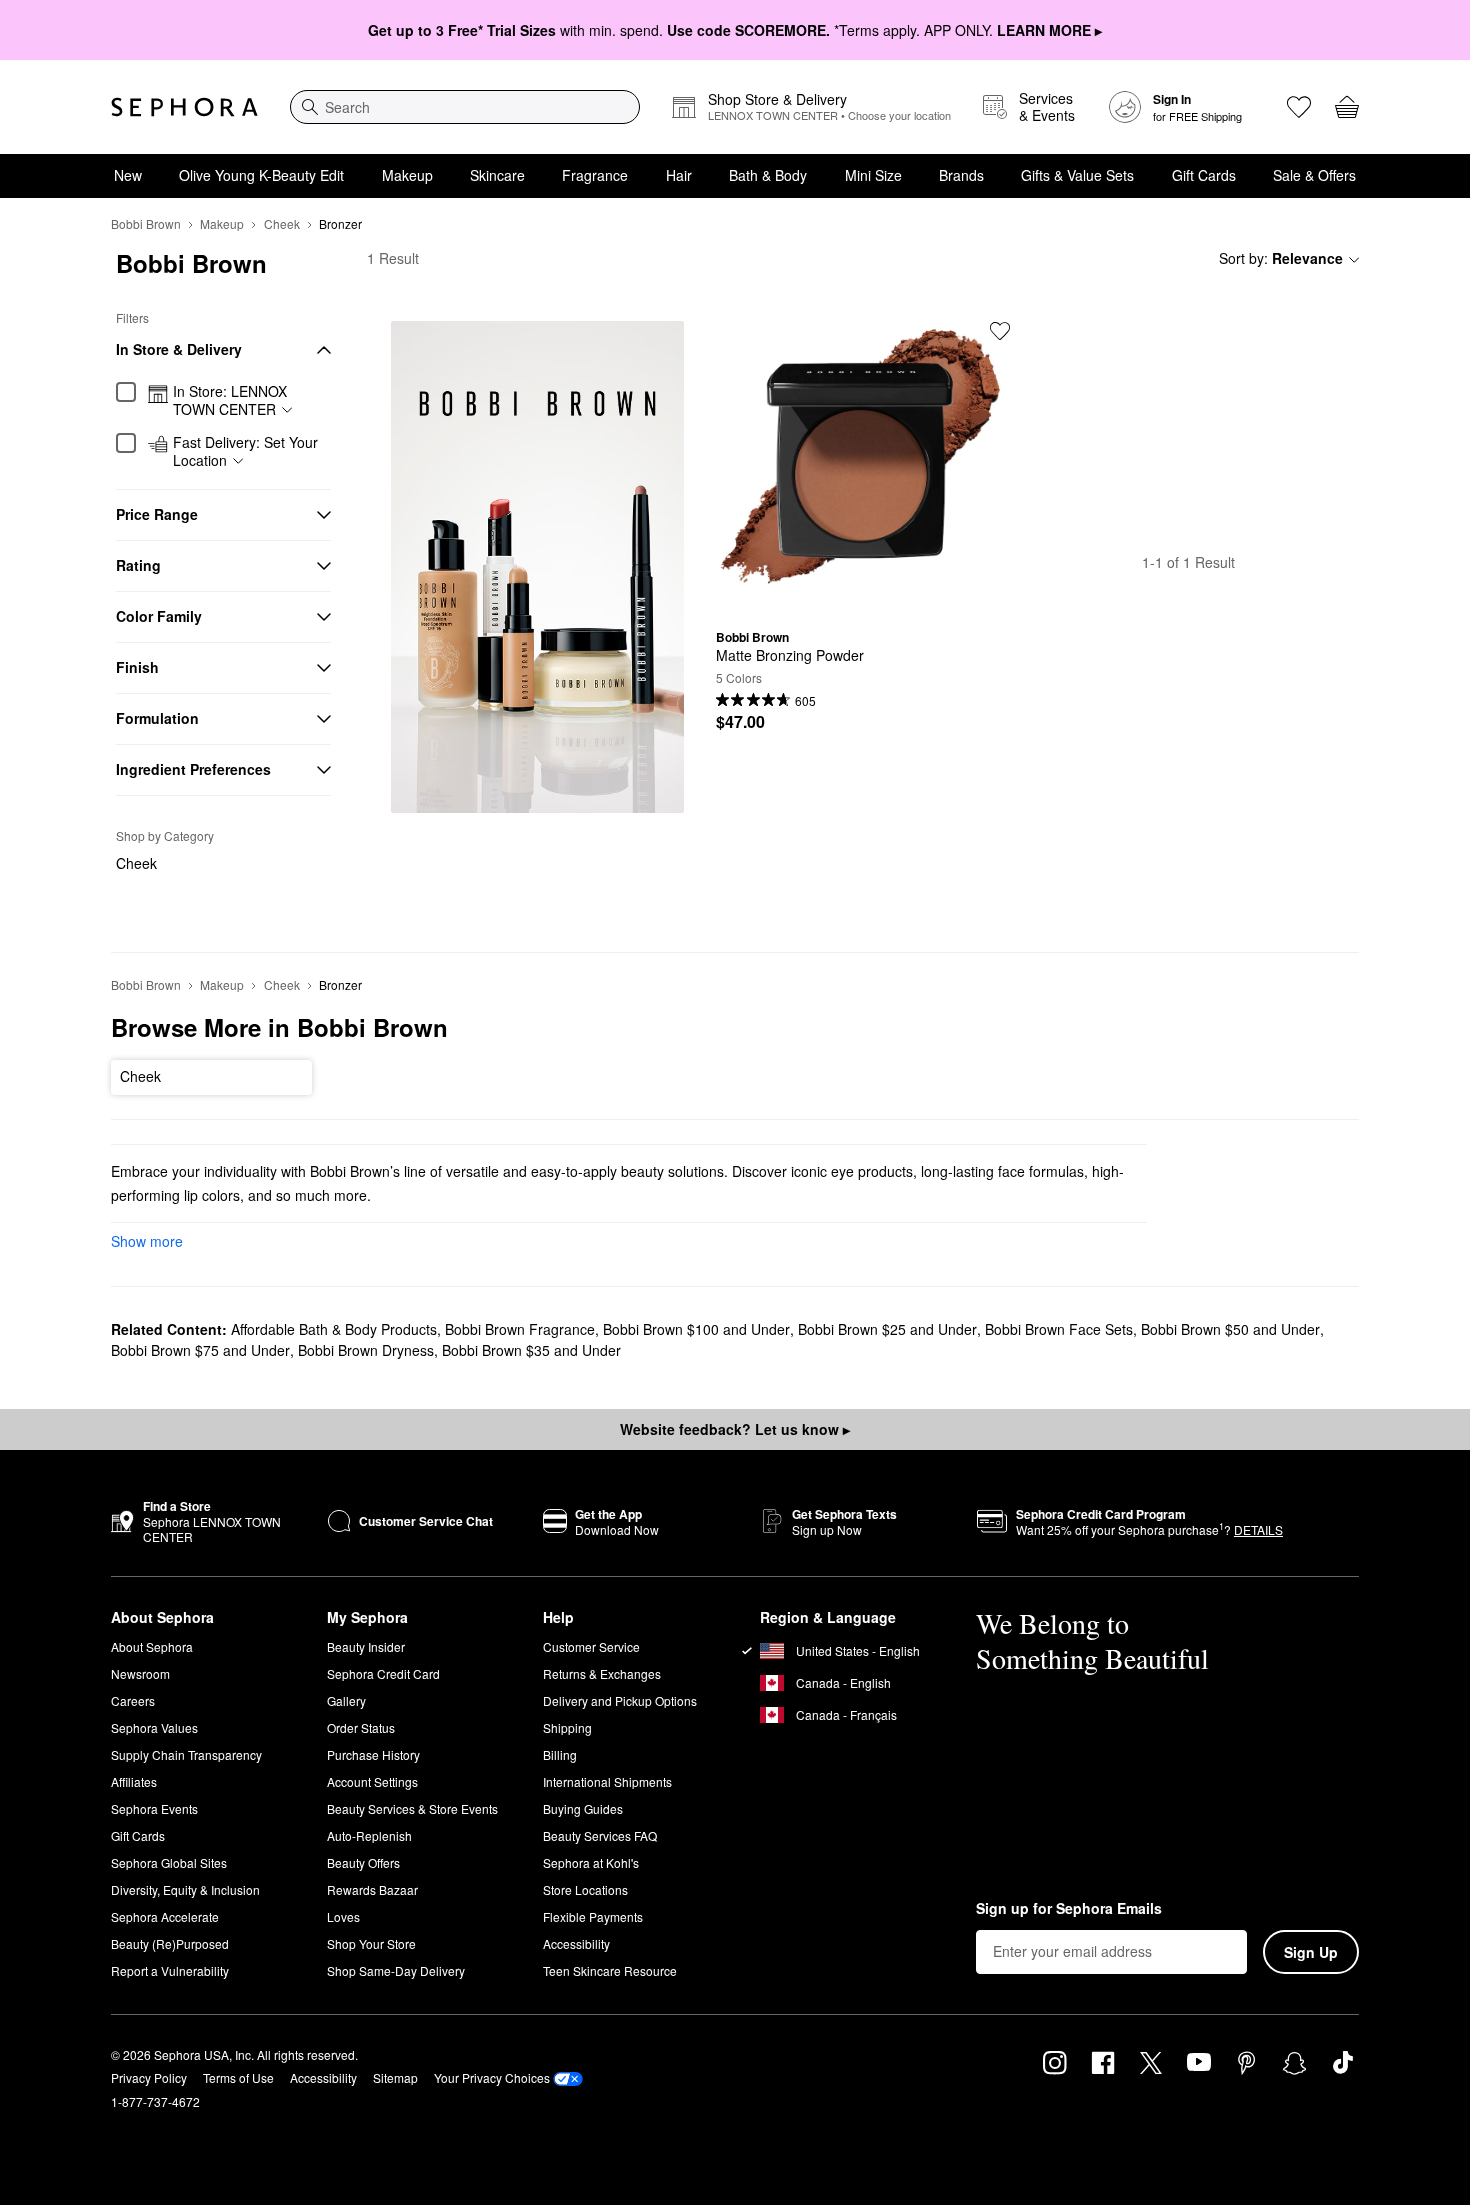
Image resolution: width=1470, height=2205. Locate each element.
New (128, 175)
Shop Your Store (371, 1943)
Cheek (282, 223)
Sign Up (1311, 1952)
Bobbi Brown (146, 223)
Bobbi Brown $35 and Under (531, 1350)
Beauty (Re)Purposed (170, 1943)
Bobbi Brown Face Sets (1059, 1329)
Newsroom (140, 1673)
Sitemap (395, 2077)
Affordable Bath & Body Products (334, 1329)
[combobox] (465, 107)
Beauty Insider (366, 1646)
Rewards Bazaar (372, 1889)
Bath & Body (768, 175)
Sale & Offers (1314, 175)
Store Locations (585, 1889)
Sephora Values (154, 1727)
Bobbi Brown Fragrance (520, 1329)
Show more (147, 1241)
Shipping (567, 1727)
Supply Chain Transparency (186, 1754)
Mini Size (873, 175)
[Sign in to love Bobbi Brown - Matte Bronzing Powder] (1000, 331)
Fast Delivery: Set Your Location (245, 451)
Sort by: (1281, 258)
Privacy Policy (149, 2077)
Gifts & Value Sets (1077, 175)
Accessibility (576, 1943)
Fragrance (595, 175)
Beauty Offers (363, 1862)
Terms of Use (238, 2077)
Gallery (346, 1700)
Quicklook (863, 599)
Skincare (497, 175)
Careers (133, 1700)
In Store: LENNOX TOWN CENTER (230, 400)
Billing (560, 1754)
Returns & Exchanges (602, 1673)
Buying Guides (583, 1808)
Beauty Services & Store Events (412, 1808)
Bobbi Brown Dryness (366, 1350)
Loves (343, 1916)
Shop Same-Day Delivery (396, 1970)
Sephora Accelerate (165, 1916)
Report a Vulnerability (170, 1970)
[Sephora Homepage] (184, 107)
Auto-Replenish (369, 1835)
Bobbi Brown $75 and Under (200, 1350)
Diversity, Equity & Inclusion (185, 1889)
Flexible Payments (593, 1916)
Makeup (407, 175)
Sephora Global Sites (169, 1862)
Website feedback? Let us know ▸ (735, 1429)
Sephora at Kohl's (591, 1862)
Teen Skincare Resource (610, 1970)
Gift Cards (1204, 175)
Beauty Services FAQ (600, 1835)
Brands (961, 175)
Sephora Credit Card (383, 1673)
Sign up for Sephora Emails (1069, 1909)
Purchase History (373, 1754)
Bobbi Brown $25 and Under (887, 1329)
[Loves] (1299, 107)
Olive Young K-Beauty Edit (261, 175)
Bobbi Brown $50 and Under (1230, 1329)
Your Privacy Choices (492, 2077)
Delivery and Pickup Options (620, 1700)
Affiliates (134, 1781)
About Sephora (152, 1646)
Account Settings (372, 1781)
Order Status (361, 1727)
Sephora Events (154, 1808)
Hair (679, 175)
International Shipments (607, 1781)
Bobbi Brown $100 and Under (696, 1329)
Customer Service (591, 1646)
